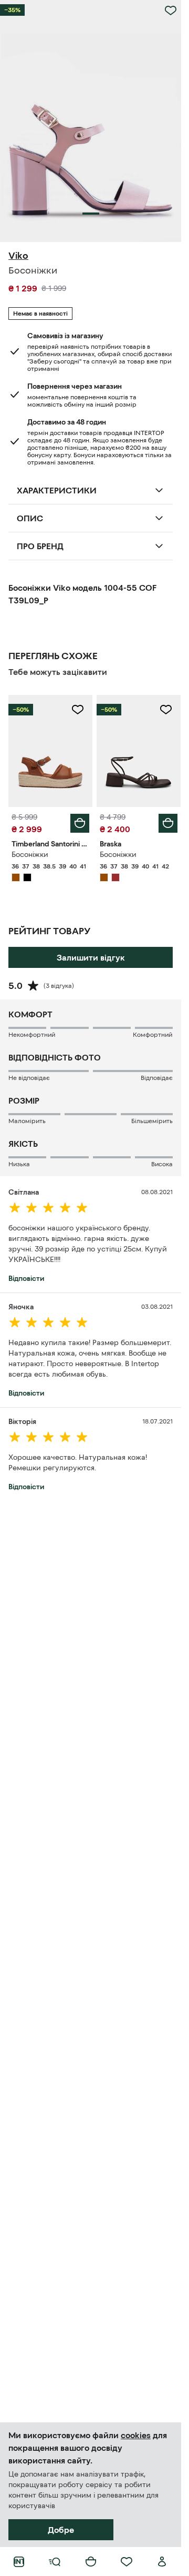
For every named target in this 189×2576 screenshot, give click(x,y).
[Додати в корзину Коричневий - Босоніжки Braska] (168, 823)
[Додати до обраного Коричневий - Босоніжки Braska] (166, 710)
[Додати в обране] (171, 11)
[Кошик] (91, 2562)
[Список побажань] (127, 2562)
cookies (136, 2435)
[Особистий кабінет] (162, 2562)
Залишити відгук (91, 957)
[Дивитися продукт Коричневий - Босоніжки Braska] (139, 751)
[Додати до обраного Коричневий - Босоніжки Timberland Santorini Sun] (78, 710)
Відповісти (26, 1278)
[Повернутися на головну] (19, 2562)
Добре (61, 2530)
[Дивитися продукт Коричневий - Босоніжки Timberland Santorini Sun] (50, 751)
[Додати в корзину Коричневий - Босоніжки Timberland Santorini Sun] (80, 823)
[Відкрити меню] (55, 2562)
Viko (18, 256)
